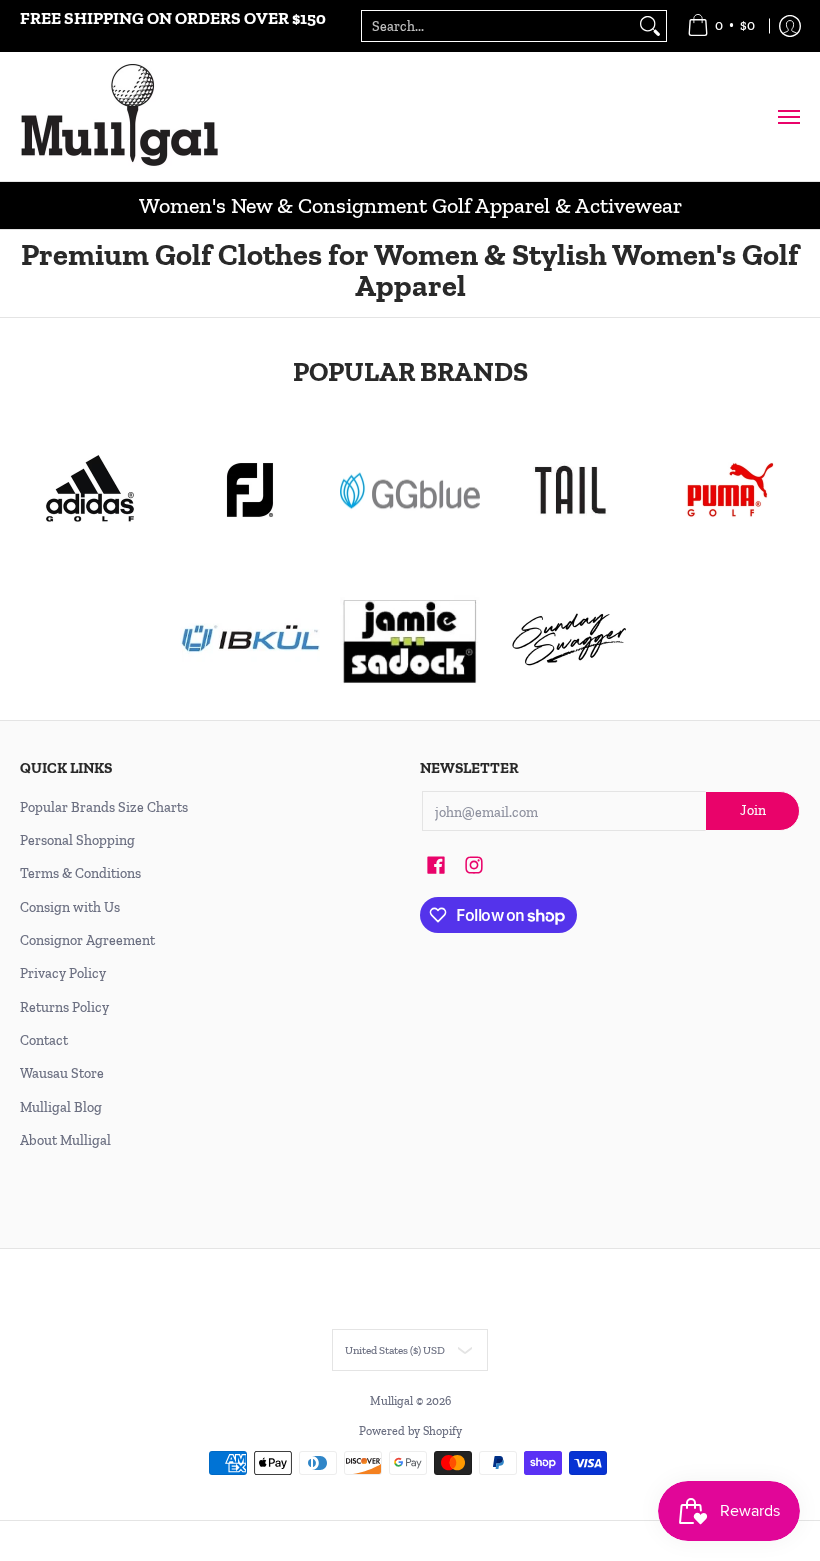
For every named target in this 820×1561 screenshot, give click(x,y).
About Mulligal (65, 1140)
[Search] (650, 26)
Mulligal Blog (61, 1107)
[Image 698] (410, 640)
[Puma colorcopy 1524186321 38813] (730, 490)
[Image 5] (570, 640)
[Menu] (788, 116)
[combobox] (498, 26)
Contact (44, 1040)
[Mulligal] (120, 116)
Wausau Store (62, 1073)
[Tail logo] (570, 490)
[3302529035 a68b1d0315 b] (250, 490)
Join (753, 810)
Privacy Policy (63, 973)
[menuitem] (721, 26)
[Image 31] (250, 640)
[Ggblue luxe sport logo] (410, 490)
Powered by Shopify (410, 1431)
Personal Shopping (77, 840)
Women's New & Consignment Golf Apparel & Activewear (410, 205)
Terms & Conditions (80, 873)
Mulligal (393, 1401)
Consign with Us (70, 907)
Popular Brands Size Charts (104, 807)
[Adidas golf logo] (90, 490)
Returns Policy (64, 1007)
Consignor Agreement (87, 940)
